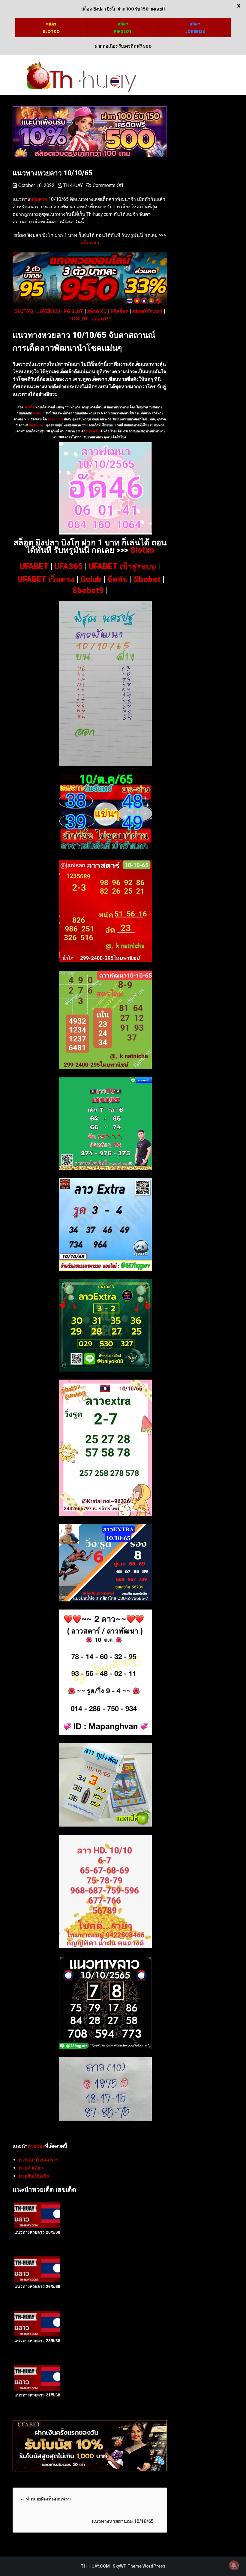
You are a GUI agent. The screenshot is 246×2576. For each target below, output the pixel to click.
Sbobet (147, 579)
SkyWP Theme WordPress (139, 2566)
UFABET (34, 567)
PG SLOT (73, 311)
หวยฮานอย (55, 419)
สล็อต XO (97, 311)
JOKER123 (48, 311)
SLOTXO (24, 311)
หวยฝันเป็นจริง (34, 2176)
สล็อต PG (102, 319)
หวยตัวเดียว (31, 2168)
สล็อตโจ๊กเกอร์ (147, 311)
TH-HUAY (73, 185)
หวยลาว (39, 413)
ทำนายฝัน (92, 431)
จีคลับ (118, 579)
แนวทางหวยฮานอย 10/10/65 (126, 2521)
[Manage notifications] (234, 2565)
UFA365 (69, 567)
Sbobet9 (88, 591)
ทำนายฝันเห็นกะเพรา (45, 2499)
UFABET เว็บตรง (46, 579)
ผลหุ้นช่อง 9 (37, 425)
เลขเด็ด (29, 407)
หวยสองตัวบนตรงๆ (39, 2160)
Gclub (91, 579)
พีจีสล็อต (119, 311)
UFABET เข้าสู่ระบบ (122, 567)
